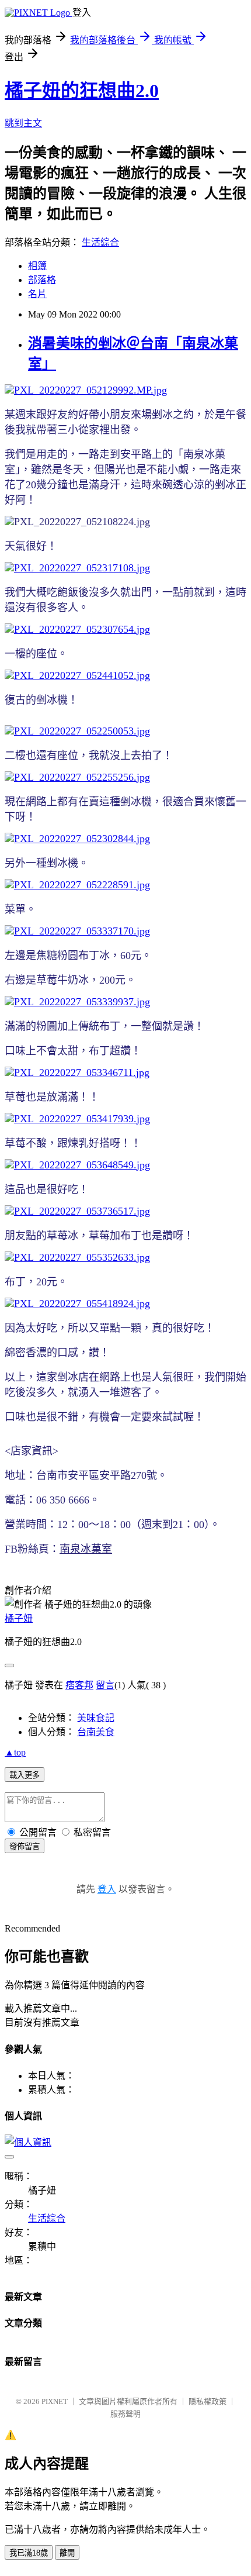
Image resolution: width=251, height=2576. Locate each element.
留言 (105, 1685)
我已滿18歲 (29, 2553)
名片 (37, 294)
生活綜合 (100, 242)
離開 (67, 2553)
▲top (15, 1752)
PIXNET (55, 2401)
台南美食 (96, 1732)
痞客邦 (79, 1685)
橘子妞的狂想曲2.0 (82, 91)
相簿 (37, 266)
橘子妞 (19, 1618)
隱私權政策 (208, 2401)
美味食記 (96, 1718)
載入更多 (25, 1775)
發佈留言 (25, 1846)
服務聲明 (125, 2414)
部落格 (42, 280)
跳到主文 (23, 123)
